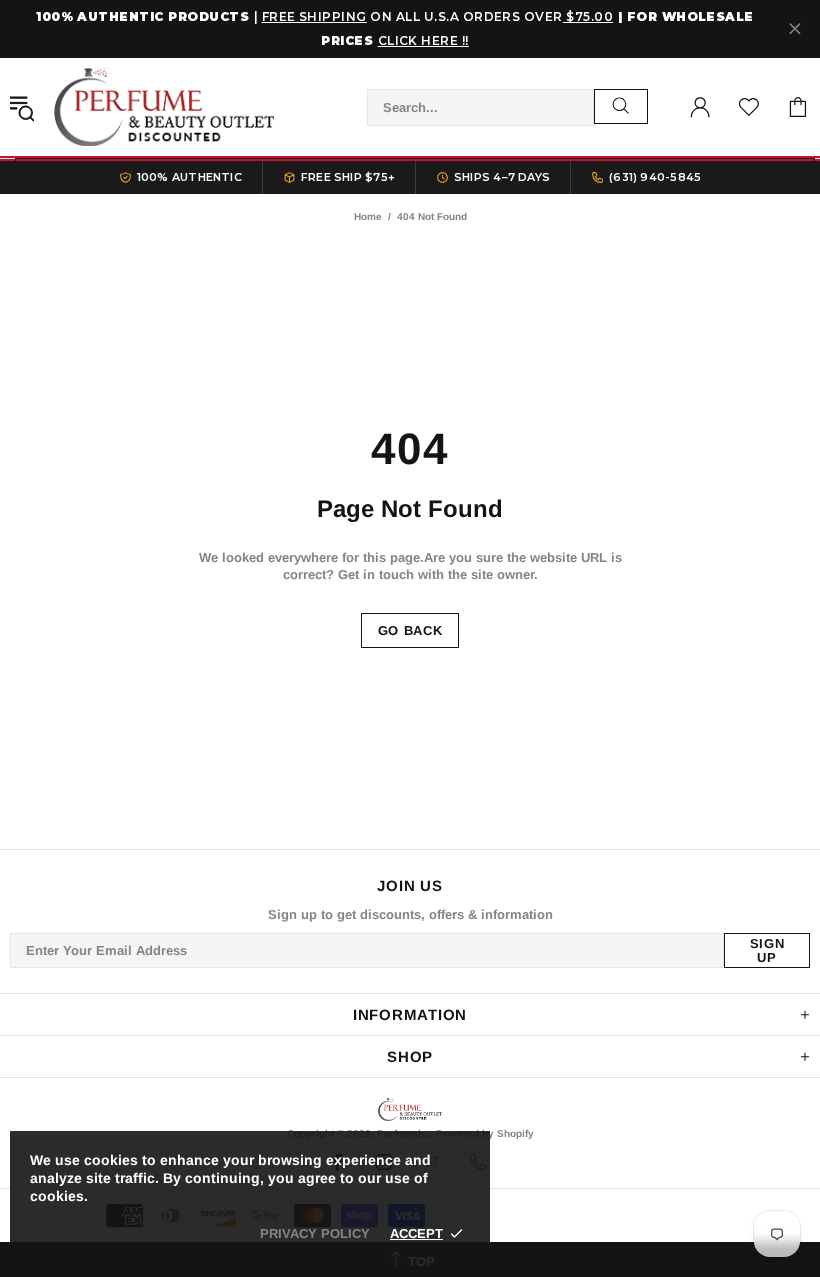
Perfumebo (164, 107)
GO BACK (410, 630)
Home (368, 216)
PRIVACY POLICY (315, 1233)
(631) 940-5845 (655, 177)
